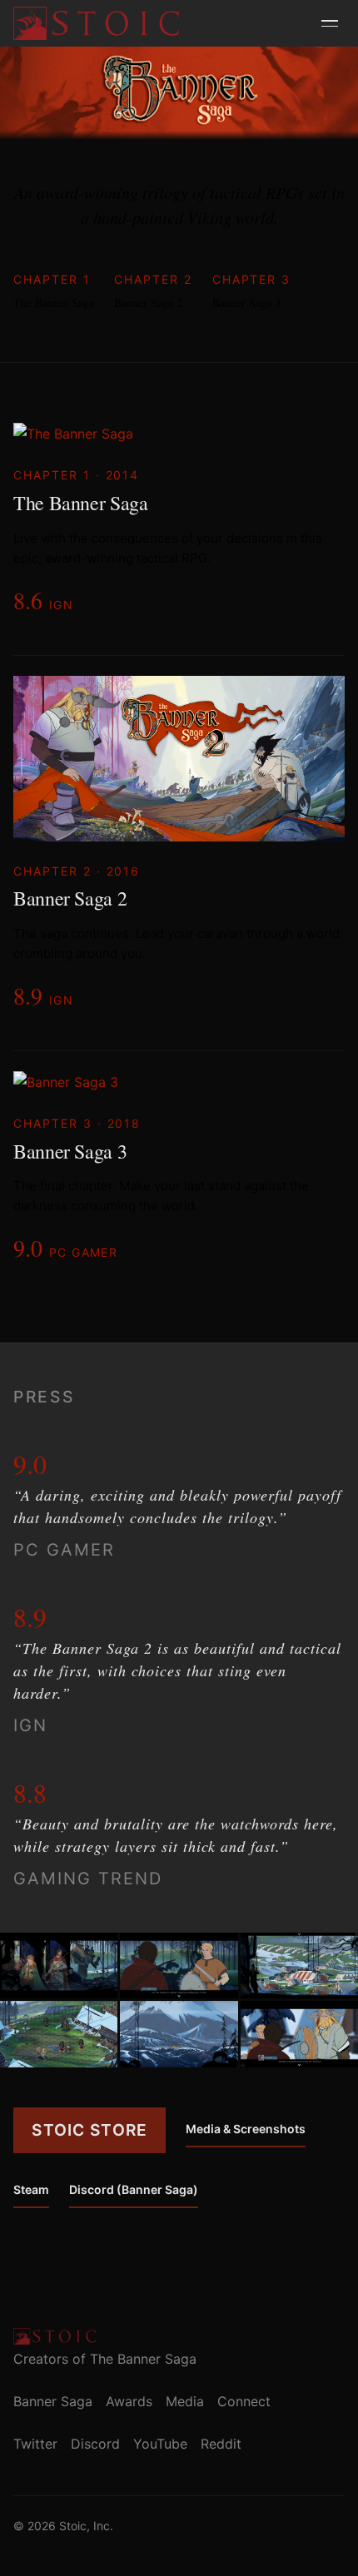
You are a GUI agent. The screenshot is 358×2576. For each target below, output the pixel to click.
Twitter (35, 2444)
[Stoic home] (96, 23)
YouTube (160, 2444)
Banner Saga (53, 2401)
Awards (129, 2401)
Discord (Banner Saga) (134, 2189)
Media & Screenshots (246, 2129)
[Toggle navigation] (330, 23)
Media (185, 2401)
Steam (31, 2189)
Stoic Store (89, 2130)
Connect (244, 2401)
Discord (95, 2444)
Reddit (221, 2444)
